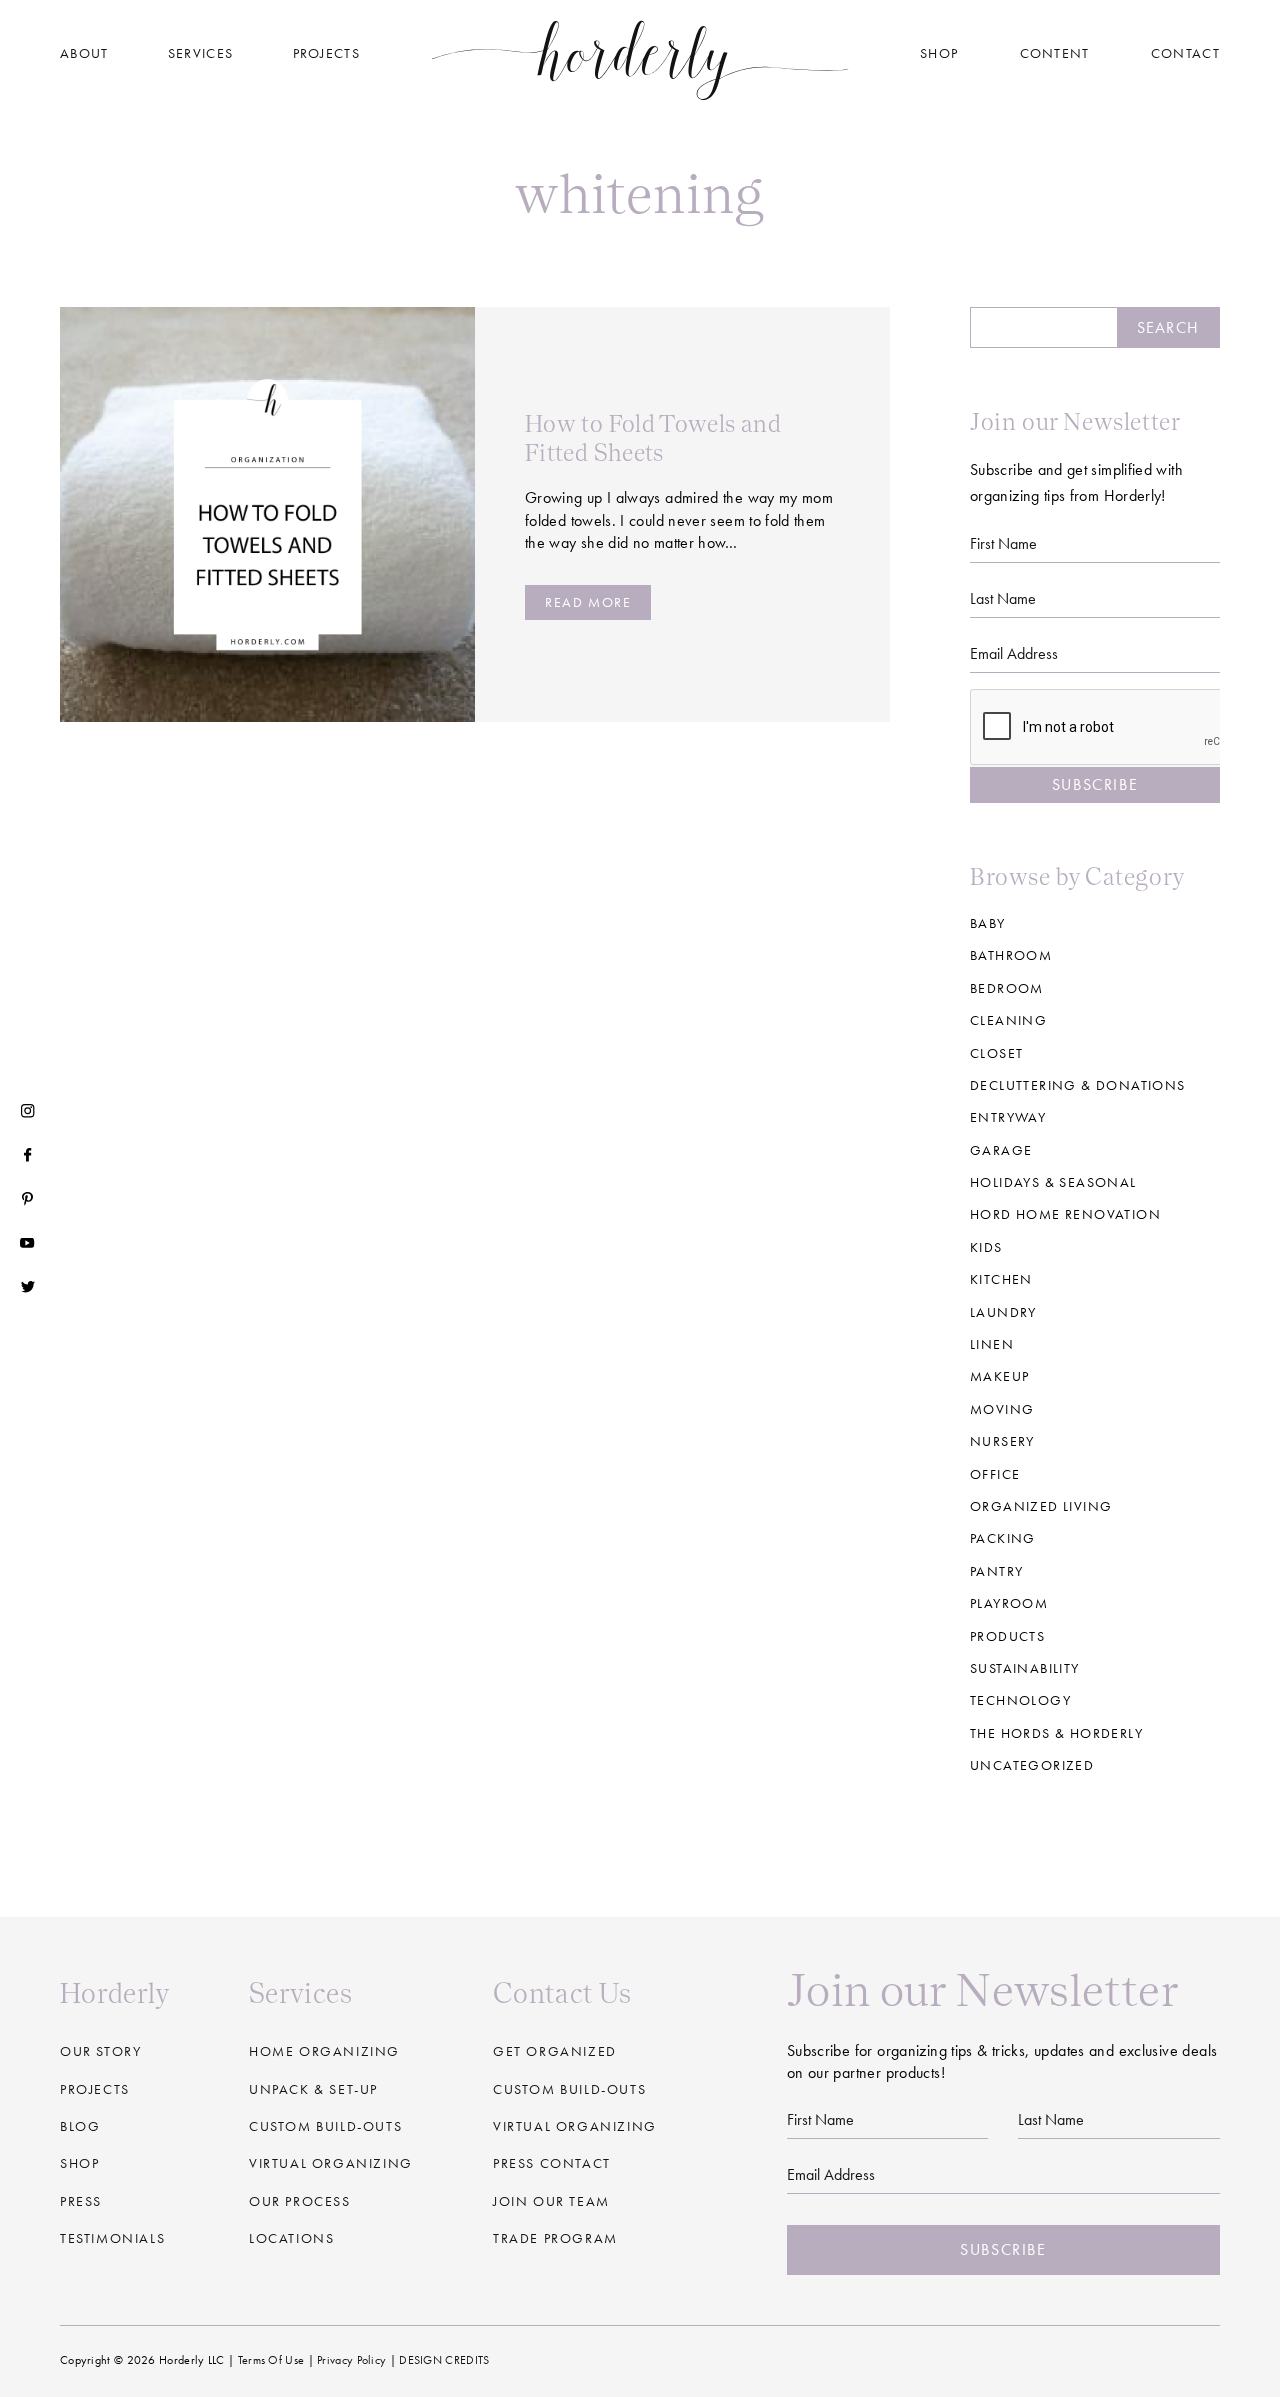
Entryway (1008, 1117)
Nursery (1002, 1441)
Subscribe (1095, 784)
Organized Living (1041, 1506)
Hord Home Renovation (1065, 1214)
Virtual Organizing (331, 2163)
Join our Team (551, 2201)
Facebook (27, 1155)
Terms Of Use (271, 2360)
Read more (588, 602)
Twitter (27, 1287)
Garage (1001, 1150)
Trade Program (555, 2238)
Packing (1003, 1538)
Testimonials (112, 2238)
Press (81, 2201)
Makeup (999, 1376)
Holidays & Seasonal (1053, 1182)
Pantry (996, 1571)
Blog (80, 2126)
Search (1168, 327)
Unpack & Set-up (313, 2089)
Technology (1020, 1700)
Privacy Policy (351, 2360)
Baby (988, 923)
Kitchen (1001, 1279)
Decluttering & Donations (1078, 1085)
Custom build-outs (325, 2126)
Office (995, 1474)
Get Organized (555, 2051)
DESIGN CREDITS (444, 2360)
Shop (939, 53)
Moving (1002, 1409)
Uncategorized (1032, 1765)
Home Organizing (324, 2051)
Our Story (100, 2051)
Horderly (640, 60)
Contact (1185, 53)
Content (1055, 53)
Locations (291, 2238)
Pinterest (27, 1199)
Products (1007, 1636)
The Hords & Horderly (1056, 1733)
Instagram (27, 1111)
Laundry (1003, 1312)
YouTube (27, 1243)
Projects (326, 53)
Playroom (1009, 1603)
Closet (996, 1053)
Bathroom (1011, 955)
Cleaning (1008, 1020)
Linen (992, 1344)
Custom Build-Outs (569, 2089)
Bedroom (1007, 988)
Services (200, 53)
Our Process (300, 2201)
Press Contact (552, 2163)
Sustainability (1025, 1668)
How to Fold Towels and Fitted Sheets (653, 438)
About (84, 53)
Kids (986, 1247)
